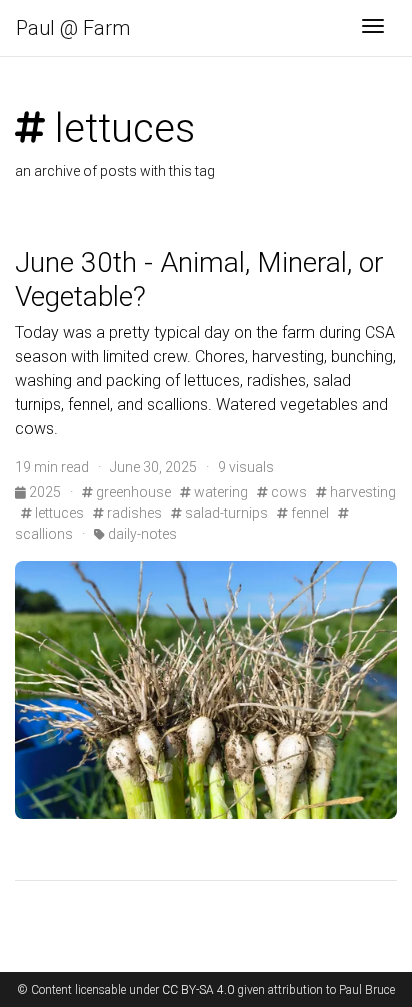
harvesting (361, 492)
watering (219, 492)
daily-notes (141, 534)
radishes (133, 513)
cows (287, 492)
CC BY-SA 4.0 (198, 990)
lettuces (58, 513)
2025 (45, 492)
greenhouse (132, 492)
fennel (308, 513)
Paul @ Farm (73, 28)
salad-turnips (225, 513)
